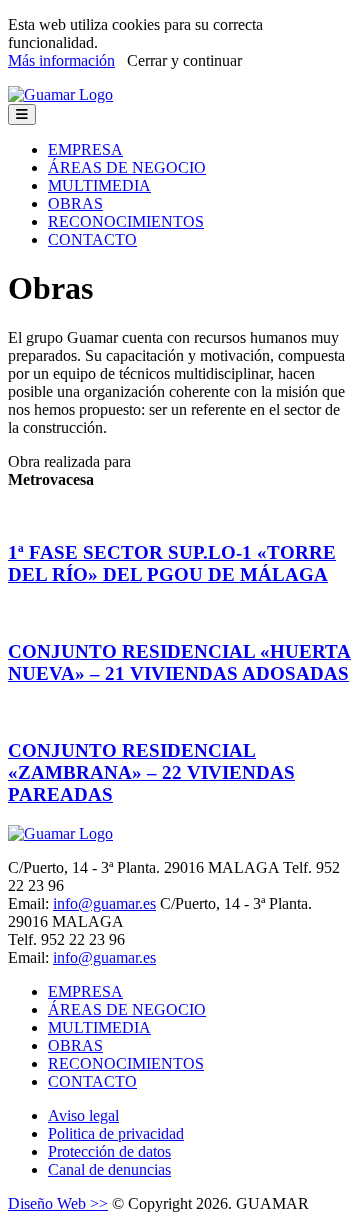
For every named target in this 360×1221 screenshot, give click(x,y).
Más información (61, 60)
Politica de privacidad (116, 1133)
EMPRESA (85, 149)
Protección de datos (109, 1151)
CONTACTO (92, 239)
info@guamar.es (104, 903)
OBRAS (75, 203)
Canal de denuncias (109, 1169)
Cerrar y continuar (184, 60)
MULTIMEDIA (99, 185)
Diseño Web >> (58, 1203)
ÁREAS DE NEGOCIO (127, 167)
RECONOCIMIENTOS (126, 221)
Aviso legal (83, 1115)
